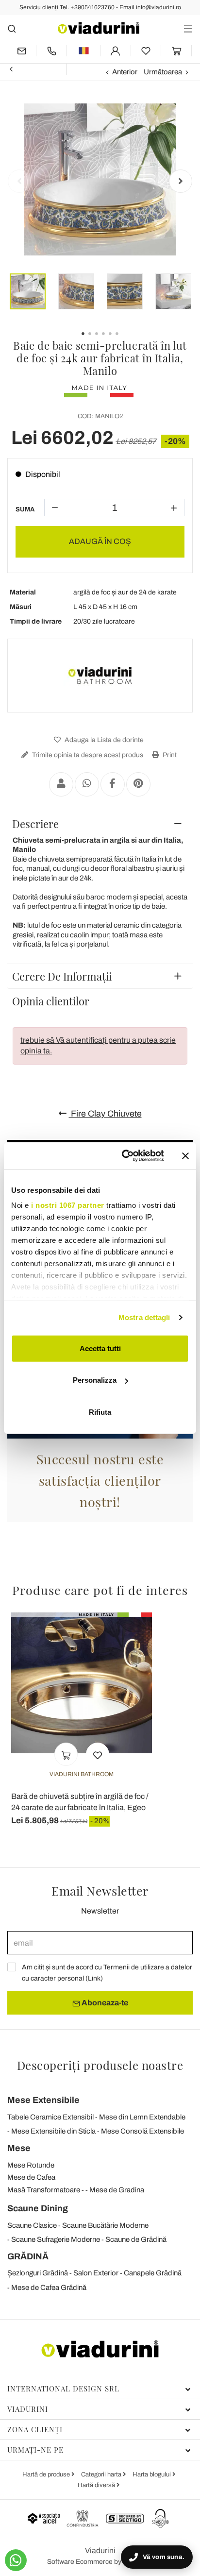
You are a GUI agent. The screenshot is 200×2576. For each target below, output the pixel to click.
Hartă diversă (97, 2485)
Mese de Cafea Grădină (49, 2288)
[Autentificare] (116, 51)
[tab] (100, 824)
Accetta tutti (100, 1348)
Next (181, 181)
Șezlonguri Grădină (38, 2273)
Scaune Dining (38, 2208)
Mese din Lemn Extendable (142, 2117)
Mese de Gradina (117, 2190)
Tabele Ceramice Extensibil (50, 2117)
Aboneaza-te (104, 2003)
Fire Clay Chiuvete (105, 1114)
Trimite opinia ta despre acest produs (87, 755)
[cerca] (12, 28)
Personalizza (95, 1380)
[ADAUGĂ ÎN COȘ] (66, 1754)
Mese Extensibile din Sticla (53, 2131)
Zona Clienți (35, 2429)
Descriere (35, 824)
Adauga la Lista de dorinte (103, 740)
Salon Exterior (96, 2273)
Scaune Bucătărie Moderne (105, 2225)
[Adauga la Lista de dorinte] (98, 1754)
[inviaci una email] (22, 51)
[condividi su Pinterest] (138, 784)
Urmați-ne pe (35, 2450)
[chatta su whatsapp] (16, 2560)
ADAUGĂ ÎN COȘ (100, 541)
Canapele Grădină (153, 2273)
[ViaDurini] (99, 28)
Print (169, 755)
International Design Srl (63, 2389)
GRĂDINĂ (28, 2256)
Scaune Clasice (32, 2225)
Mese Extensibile (43, 2100)
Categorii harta (102, 2474)
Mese (19, 2148)
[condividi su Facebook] (113, 784)
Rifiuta (100, 1412)
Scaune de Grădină (136, 2239)
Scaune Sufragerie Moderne (56, 2239)
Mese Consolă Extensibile (142, 2131)
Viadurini (28, 2409)
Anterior (125, 72)
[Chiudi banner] (185, 1156)
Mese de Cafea (31, 2177)
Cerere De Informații (62, 976)
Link (94, 1978)
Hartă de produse (47, 2474)
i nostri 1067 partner (68, 1205)
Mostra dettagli (144, 1317)
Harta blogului (152, 2474)
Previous (19, 181)
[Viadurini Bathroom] (100, 676)
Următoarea (163, 72)
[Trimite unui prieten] (61, 784)
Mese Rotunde (31, 2165)
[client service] (51, 51)
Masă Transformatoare (44, 2190)
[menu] (188, 28)
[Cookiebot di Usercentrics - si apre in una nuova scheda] (124, 1156)
